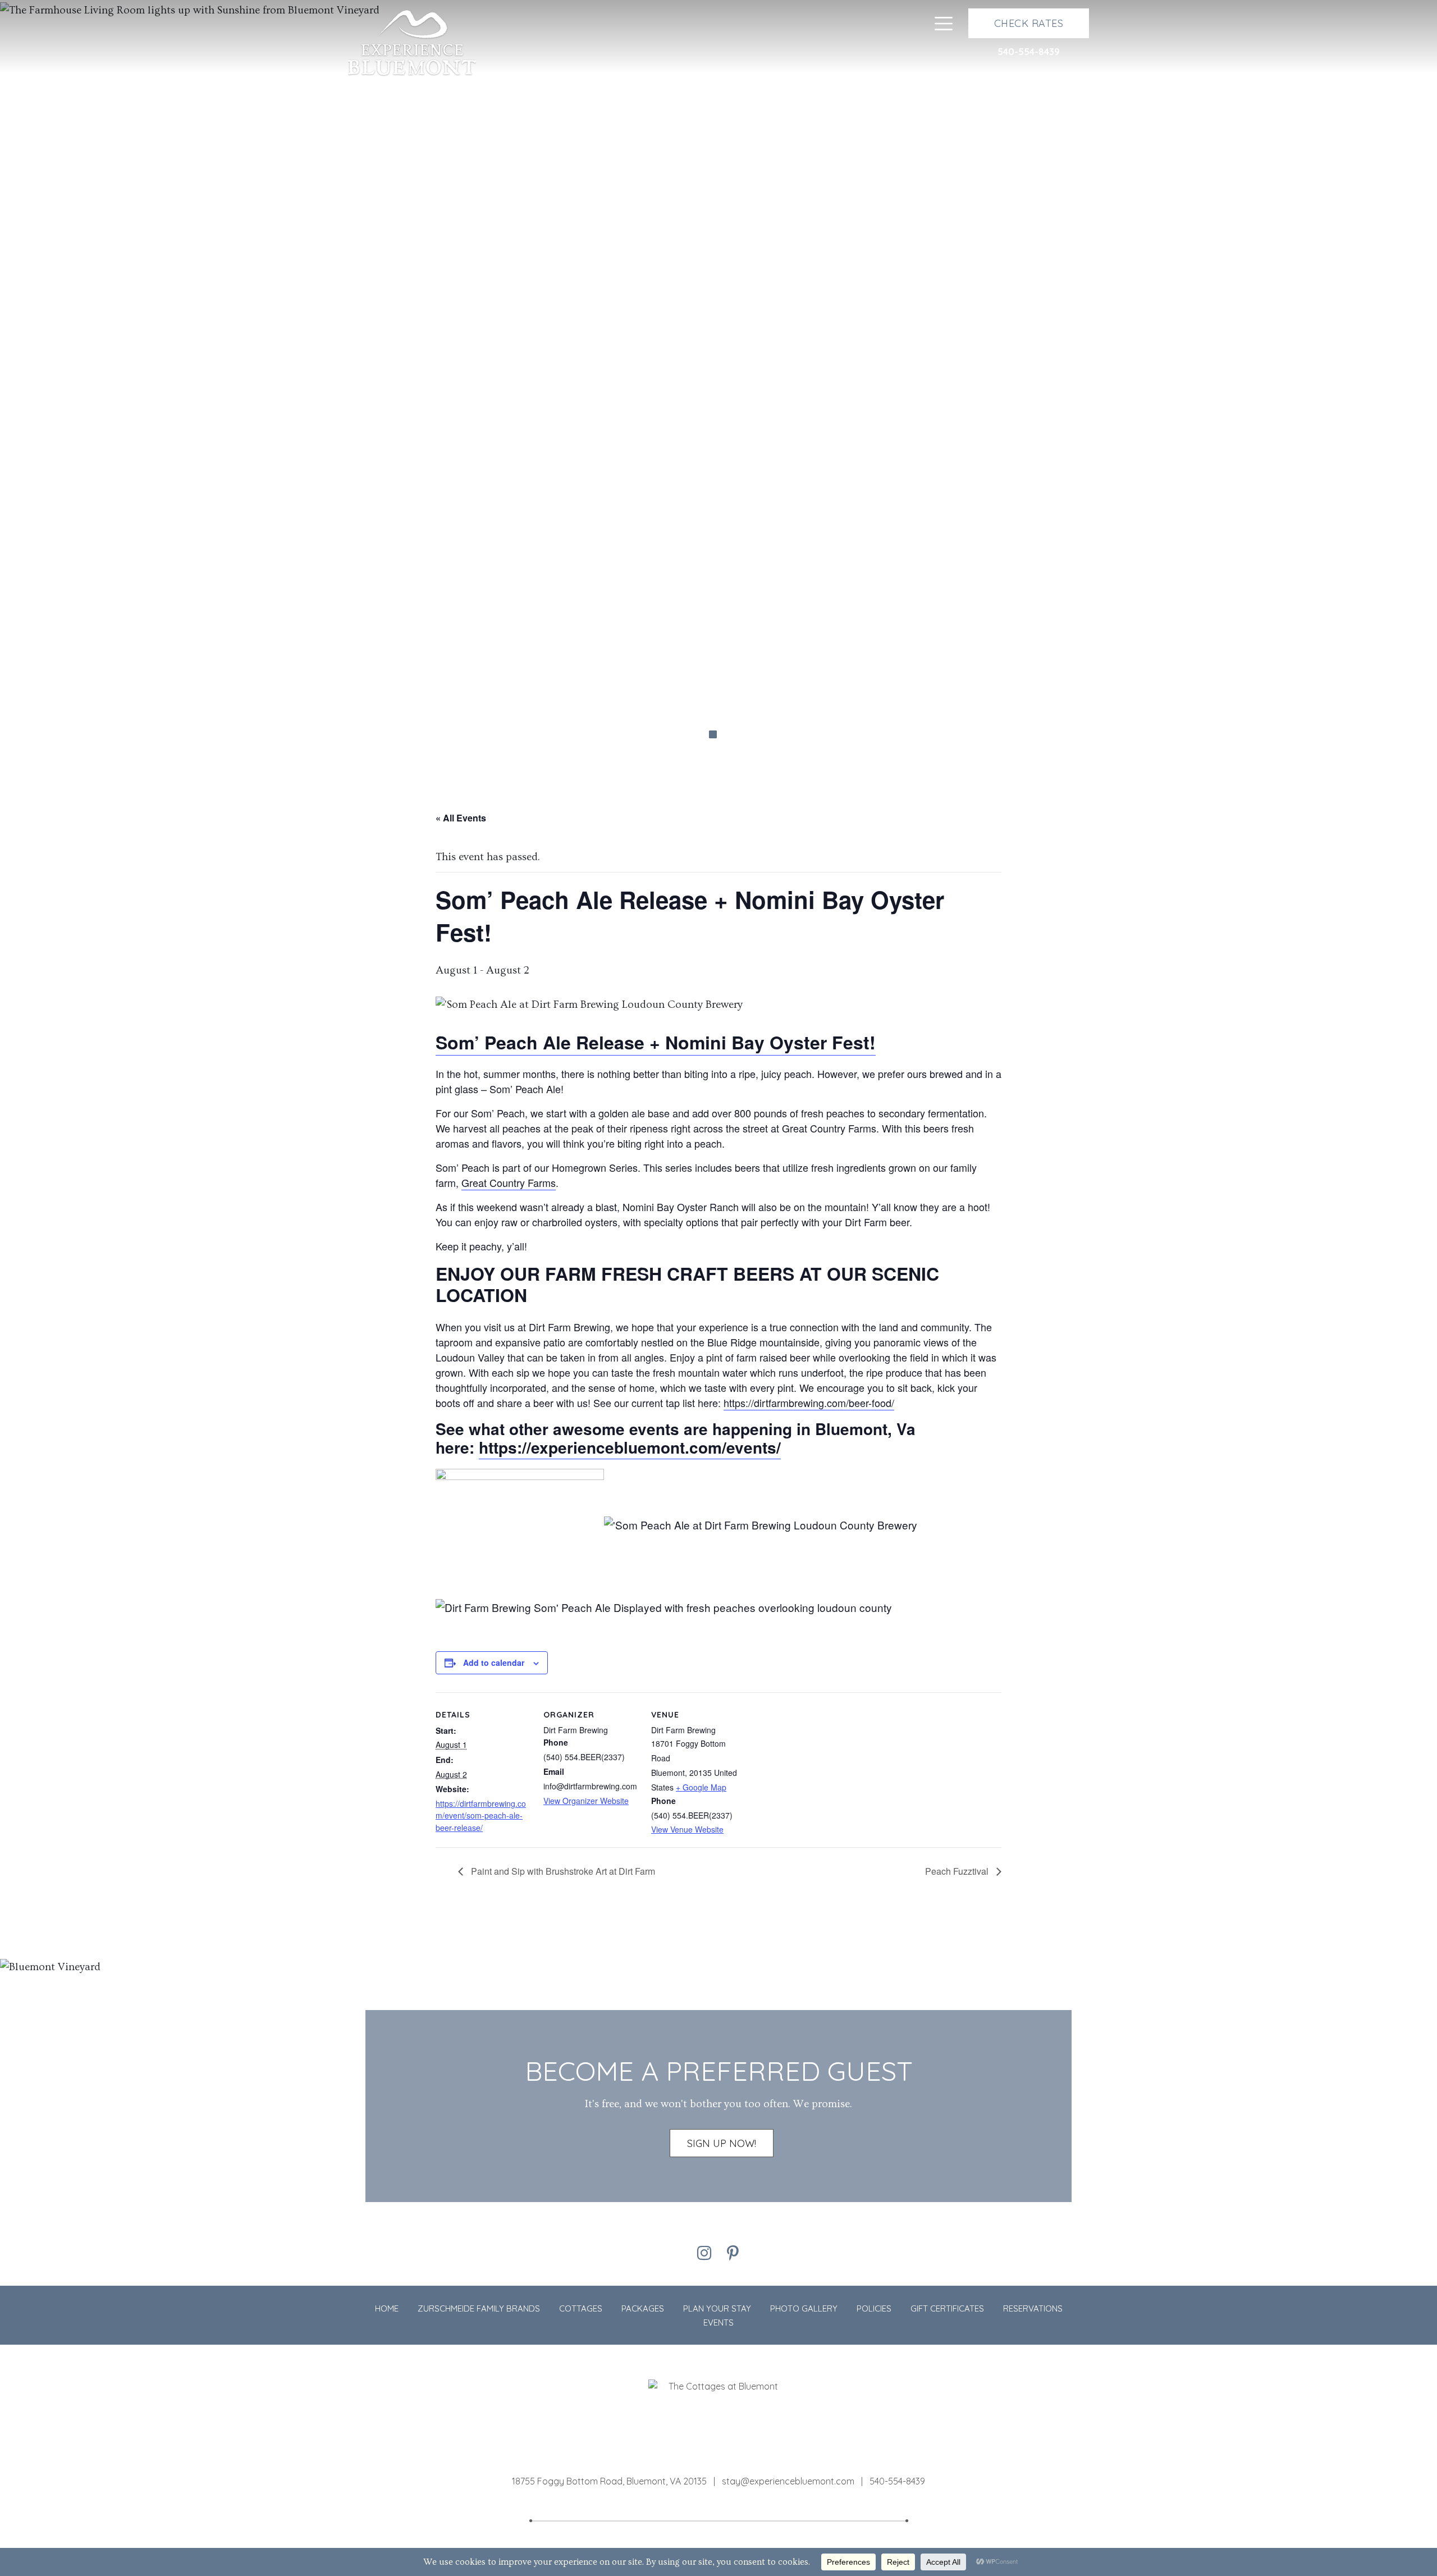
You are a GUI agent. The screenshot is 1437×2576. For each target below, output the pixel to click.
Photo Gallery (804, 2308)
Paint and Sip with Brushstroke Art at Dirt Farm (562, 1871)
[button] (72, 394)
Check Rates (1029, 23)
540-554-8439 (1029, 52)
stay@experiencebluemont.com (789, 2481)
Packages (643, 2308)
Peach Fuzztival (958, 1871)
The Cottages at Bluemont (412, 44)
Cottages (581, 2308)
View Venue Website (687, 1829)
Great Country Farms (509, 1182)
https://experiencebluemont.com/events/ (630, 1447)
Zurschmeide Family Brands (479, 2308)
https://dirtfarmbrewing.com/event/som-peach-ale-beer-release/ (481, 1815)
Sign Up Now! (722, 2143)
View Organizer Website (586, 1801)
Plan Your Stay (717, 2308)
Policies (874, 2308)
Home (387, 2308)
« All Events (461, 818)
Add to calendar (494, 1662)
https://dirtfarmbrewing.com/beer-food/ (809, 1403)
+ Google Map (701, 1787)
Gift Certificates (947, 2308)
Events (718, 2322)
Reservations (1033, 2308)
